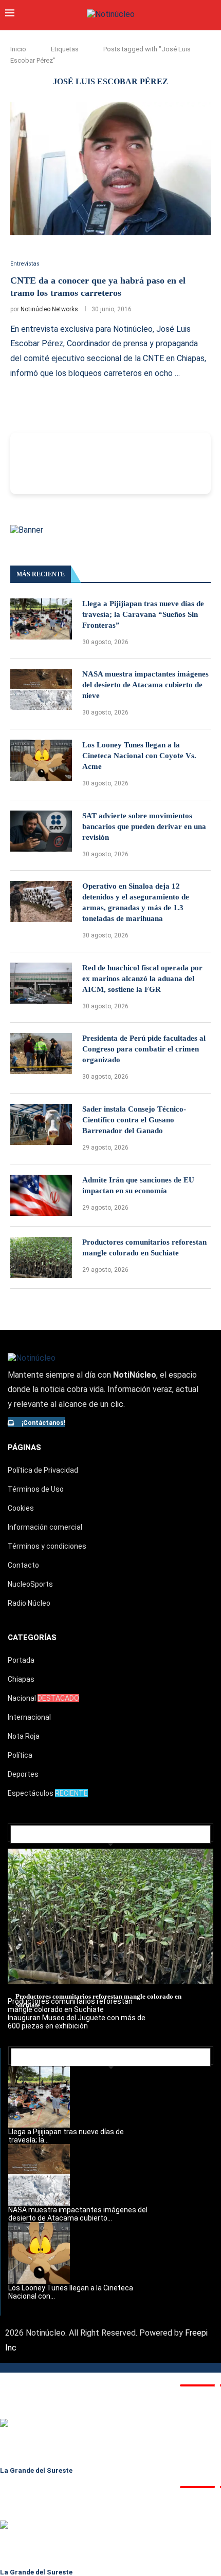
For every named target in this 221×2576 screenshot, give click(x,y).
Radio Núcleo (29, 1603)
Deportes (23, 1774)
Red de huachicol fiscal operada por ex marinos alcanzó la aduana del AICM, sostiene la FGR (142, 979)
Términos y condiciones (47, 1546)
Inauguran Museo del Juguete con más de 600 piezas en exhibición (77, 2022)
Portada (21, 1660)
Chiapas (21, 1679)
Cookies (21, 1508)
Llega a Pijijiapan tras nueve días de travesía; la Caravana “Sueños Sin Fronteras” (143, 614)
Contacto (23, 1565)
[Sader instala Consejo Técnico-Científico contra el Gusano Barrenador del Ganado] (41, 1124)
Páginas (24, 1447)
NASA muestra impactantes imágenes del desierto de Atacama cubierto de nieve (145, 685)
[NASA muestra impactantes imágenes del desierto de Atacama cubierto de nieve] (41, 689)
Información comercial (45, 1527)
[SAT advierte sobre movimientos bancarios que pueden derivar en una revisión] (41, 831)
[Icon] (13, 240)
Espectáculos (48, 1793)
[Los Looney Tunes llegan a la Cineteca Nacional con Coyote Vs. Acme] (41, 760)
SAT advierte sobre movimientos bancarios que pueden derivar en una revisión (144, 826)
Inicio (18, 49)
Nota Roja (24, 1736)
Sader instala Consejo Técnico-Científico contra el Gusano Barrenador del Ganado (134, 1120)
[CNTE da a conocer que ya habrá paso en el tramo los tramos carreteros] (110, 168)
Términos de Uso (36, 1489)
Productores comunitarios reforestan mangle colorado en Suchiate (144, 1247)
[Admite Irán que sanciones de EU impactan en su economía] (41, 1195)
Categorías (32, 1638)
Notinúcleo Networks (49, 309)
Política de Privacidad (43, 1470)
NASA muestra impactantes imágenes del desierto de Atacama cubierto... (78, 2214)
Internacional (29, 1717)
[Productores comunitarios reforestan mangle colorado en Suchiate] (41, 1257)
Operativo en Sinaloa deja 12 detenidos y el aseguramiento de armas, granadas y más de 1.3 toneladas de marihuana (136, 902)
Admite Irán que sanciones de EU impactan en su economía (138, 1185)
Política (20, 1755)
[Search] (211, 14)
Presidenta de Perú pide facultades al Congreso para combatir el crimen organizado (144, 1049)
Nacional (43, 1698)
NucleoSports (30, 1584)
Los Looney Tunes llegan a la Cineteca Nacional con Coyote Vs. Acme (139, 756)
